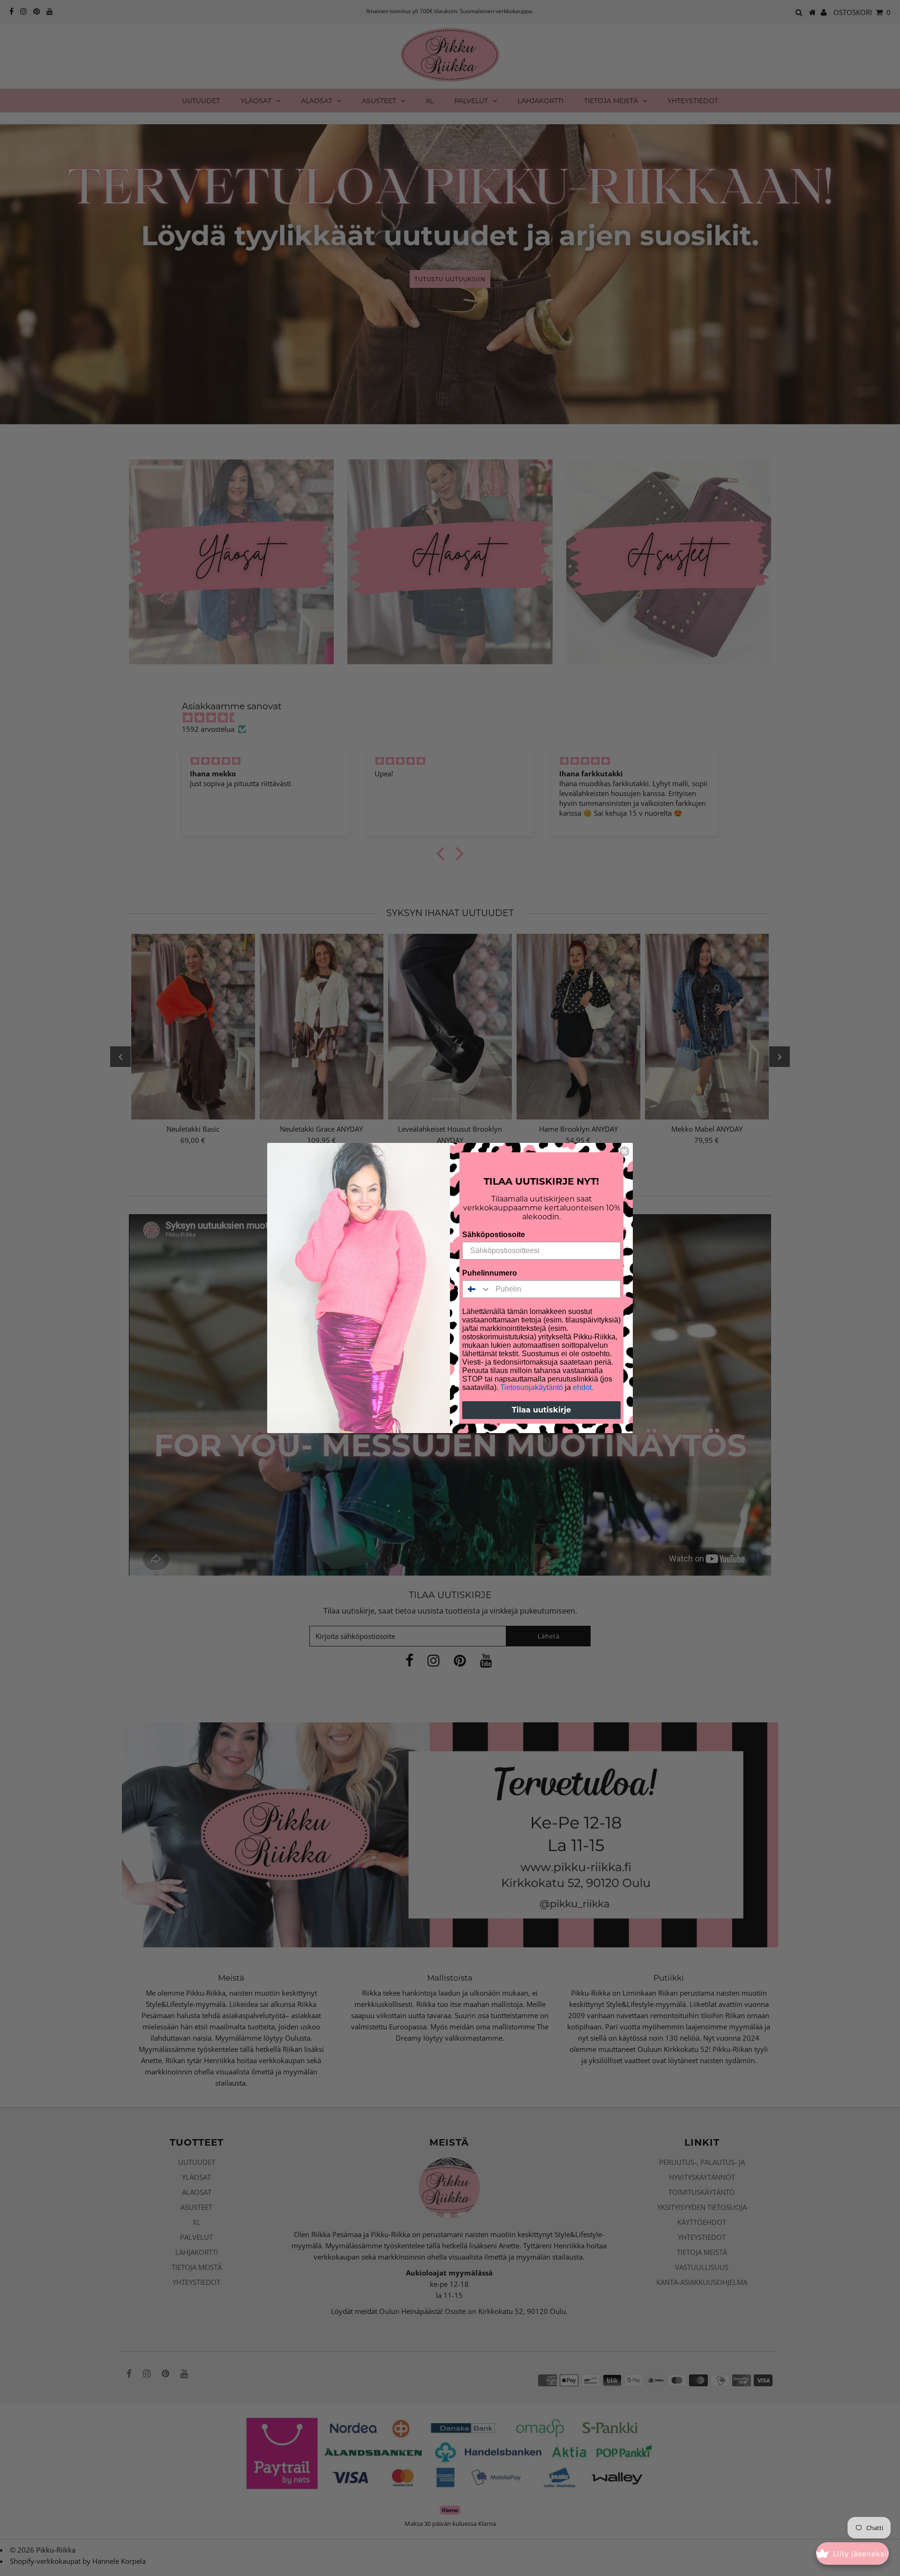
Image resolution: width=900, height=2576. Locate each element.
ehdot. (583, 1387)
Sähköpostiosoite (494, 1235)
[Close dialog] (624, 1151)
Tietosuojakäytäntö (532, 1387)
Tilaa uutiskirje (541, 1410)
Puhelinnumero (490, 1273)
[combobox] (477, 1289)
